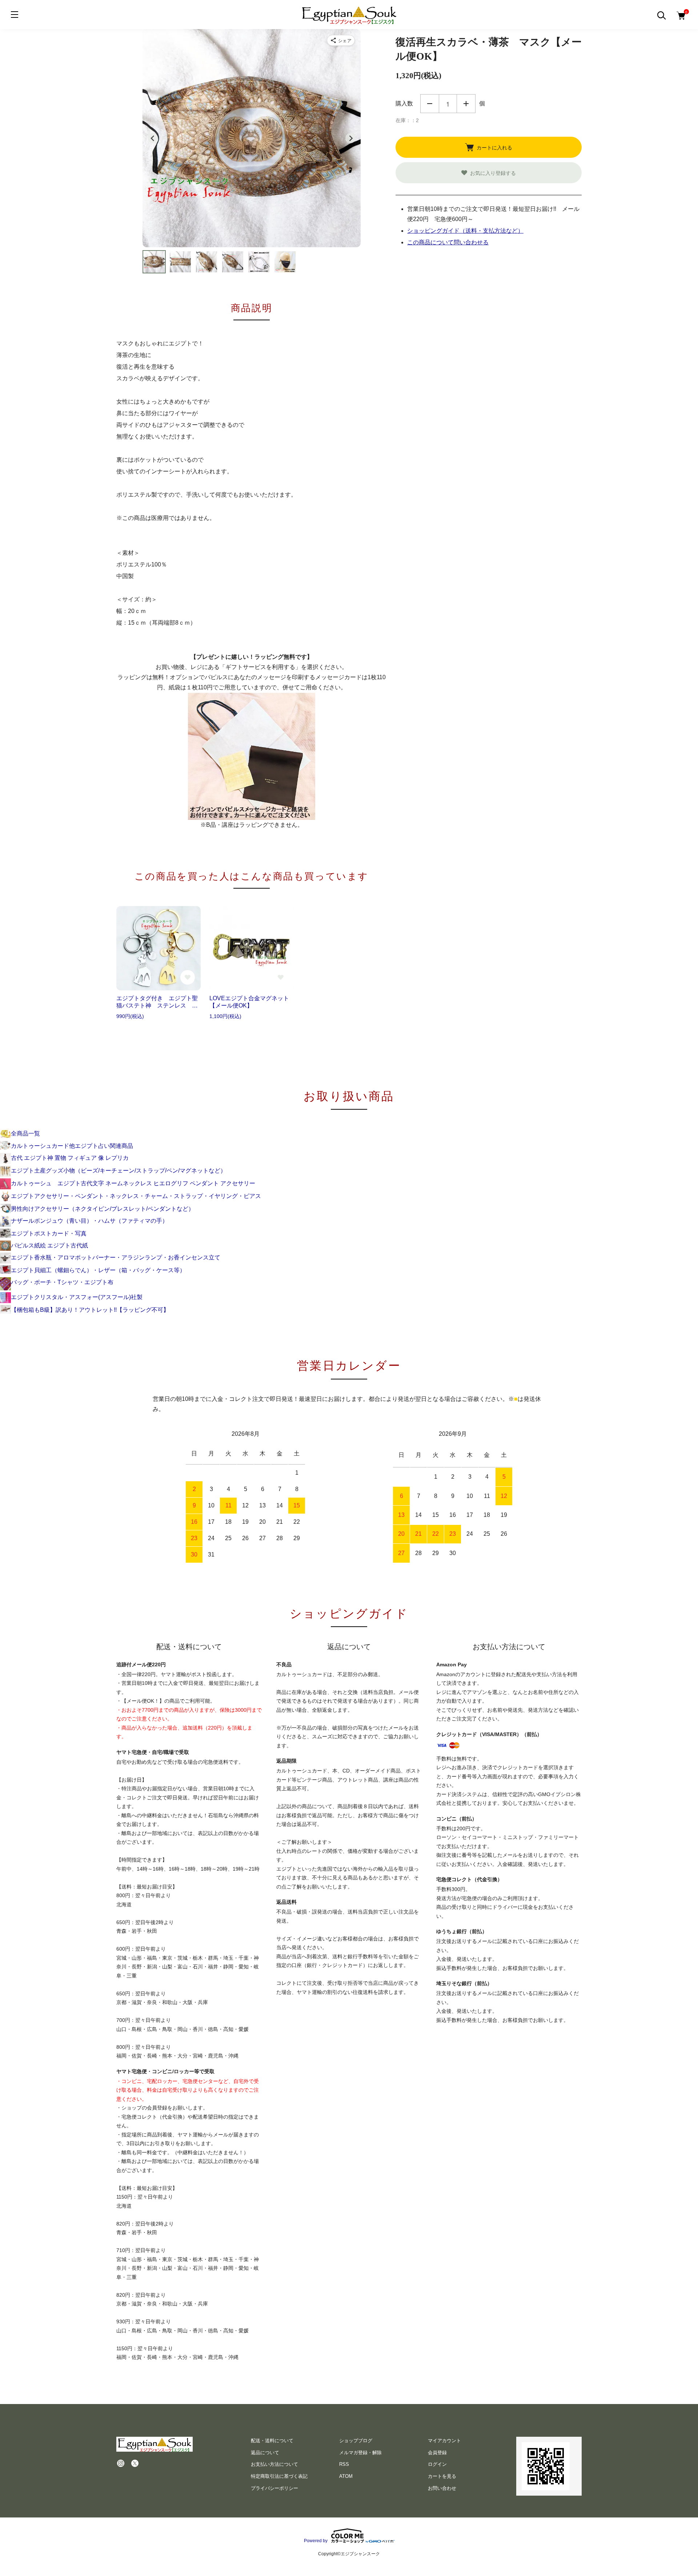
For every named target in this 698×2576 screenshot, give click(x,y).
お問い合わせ (442, 2488)
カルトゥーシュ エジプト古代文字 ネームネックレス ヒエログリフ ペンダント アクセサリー (133, 1183)
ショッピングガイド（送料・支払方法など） (465, 231)
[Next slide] (350, 138)
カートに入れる (494, 147)
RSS (344, 2464)
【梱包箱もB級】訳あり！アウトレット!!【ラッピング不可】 (90, 1310)
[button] (154, 262)
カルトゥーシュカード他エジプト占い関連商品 (72, 1146)
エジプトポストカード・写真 (49, 1233)
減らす (430, 104)
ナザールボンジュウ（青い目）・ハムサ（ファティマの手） (89, 1221)
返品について (265, 2453)
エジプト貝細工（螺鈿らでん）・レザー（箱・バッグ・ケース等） (98, 1270)
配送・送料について (272, 2441)
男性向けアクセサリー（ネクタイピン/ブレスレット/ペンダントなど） (103, 1209)
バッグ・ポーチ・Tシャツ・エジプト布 (62, 1282)
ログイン (437, 2464)
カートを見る (442, 2476)
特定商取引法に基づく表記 (279, 2476)
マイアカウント (444, 2441)
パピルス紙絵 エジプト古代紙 (49, 1245)
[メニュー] (15, 15)
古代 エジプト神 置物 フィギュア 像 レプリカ (70, 1158)
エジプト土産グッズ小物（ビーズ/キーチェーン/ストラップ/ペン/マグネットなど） (119, 1171)
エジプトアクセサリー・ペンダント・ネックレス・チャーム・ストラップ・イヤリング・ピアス (136, 1196)
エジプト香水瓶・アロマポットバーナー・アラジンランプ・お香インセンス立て (116, 1257)
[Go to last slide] (153, 138)
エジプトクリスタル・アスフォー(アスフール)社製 (77, 1297)
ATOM (346, 2476)
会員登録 (437, 2453)
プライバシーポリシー (274, 2488)
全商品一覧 (25, 1133)
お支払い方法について (274, 2464)
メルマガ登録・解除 (360, 2453)
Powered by (316, 2541)
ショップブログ (356, 2441)
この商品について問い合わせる (448, 242)
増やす (466, 104)
